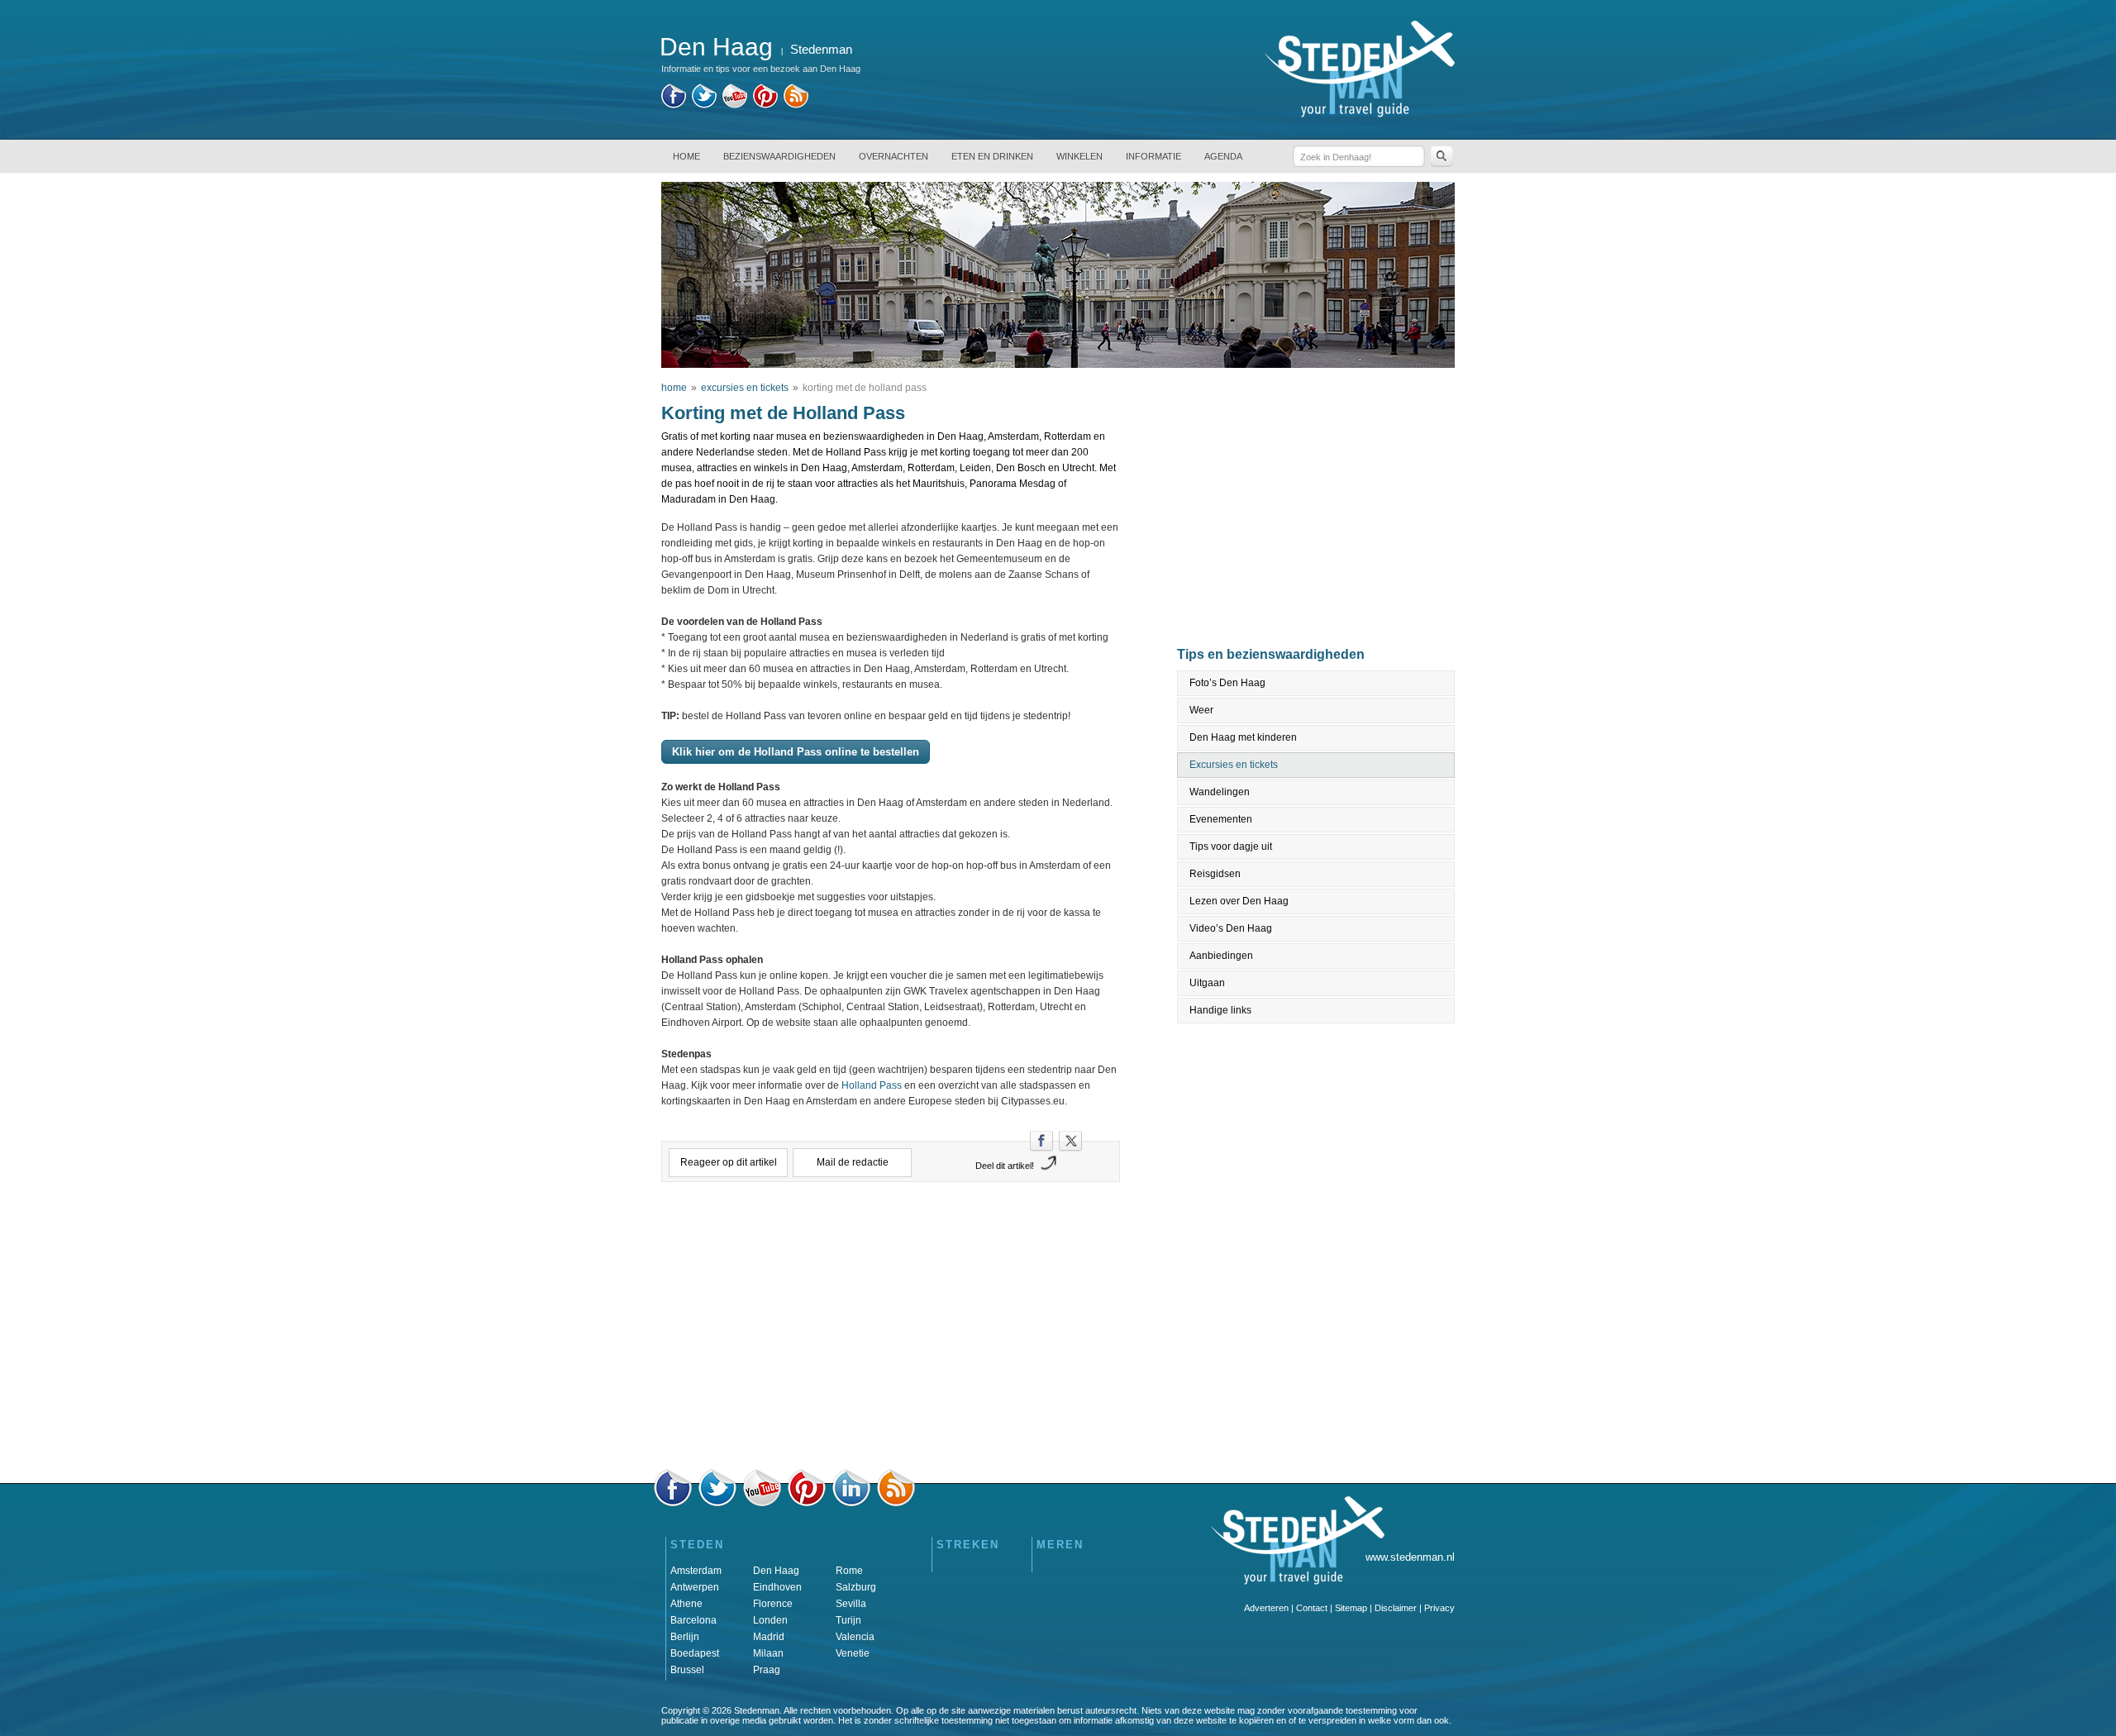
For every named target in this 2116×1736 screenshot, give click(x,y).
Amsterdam (696, 1571)
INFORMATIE (1153, 156)
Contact (1312, 1608)
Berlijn (685, 1637)
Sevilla (851, 1604)
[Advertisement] (891, 1265)
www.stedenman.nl (1410, 1557)
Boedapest (695, 1653)
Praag (767, 1670)
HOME (686, 156)
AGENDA (1223, 156)
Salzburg (856, 1587)
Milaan (768, 1653)
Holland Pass (872, 1085)
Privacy (1439, 1608)
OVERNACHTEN (894, 156)
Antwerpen (695, 1587)
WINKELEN (1079, 156)
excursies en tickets (745, 388)
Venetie (853, 1653)
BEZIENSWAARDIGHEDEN (779, 156)
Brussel (687, 1670)
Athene (686, 1604)
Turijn (848, 1620)
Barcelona (693, 1620)
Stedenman (821, 49)
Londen (770, 1620)
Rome (849, 1571)
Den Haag (776, 1571)
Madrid (769, 1637)
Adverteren (1266, 1608)
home (674, 388)
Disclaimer (1396, 1608)
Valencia (855, 1637)
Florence (773, 1604)
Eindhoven (777, 1587)
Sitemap (1351, 1608)
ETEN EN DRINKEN (992, 156)
